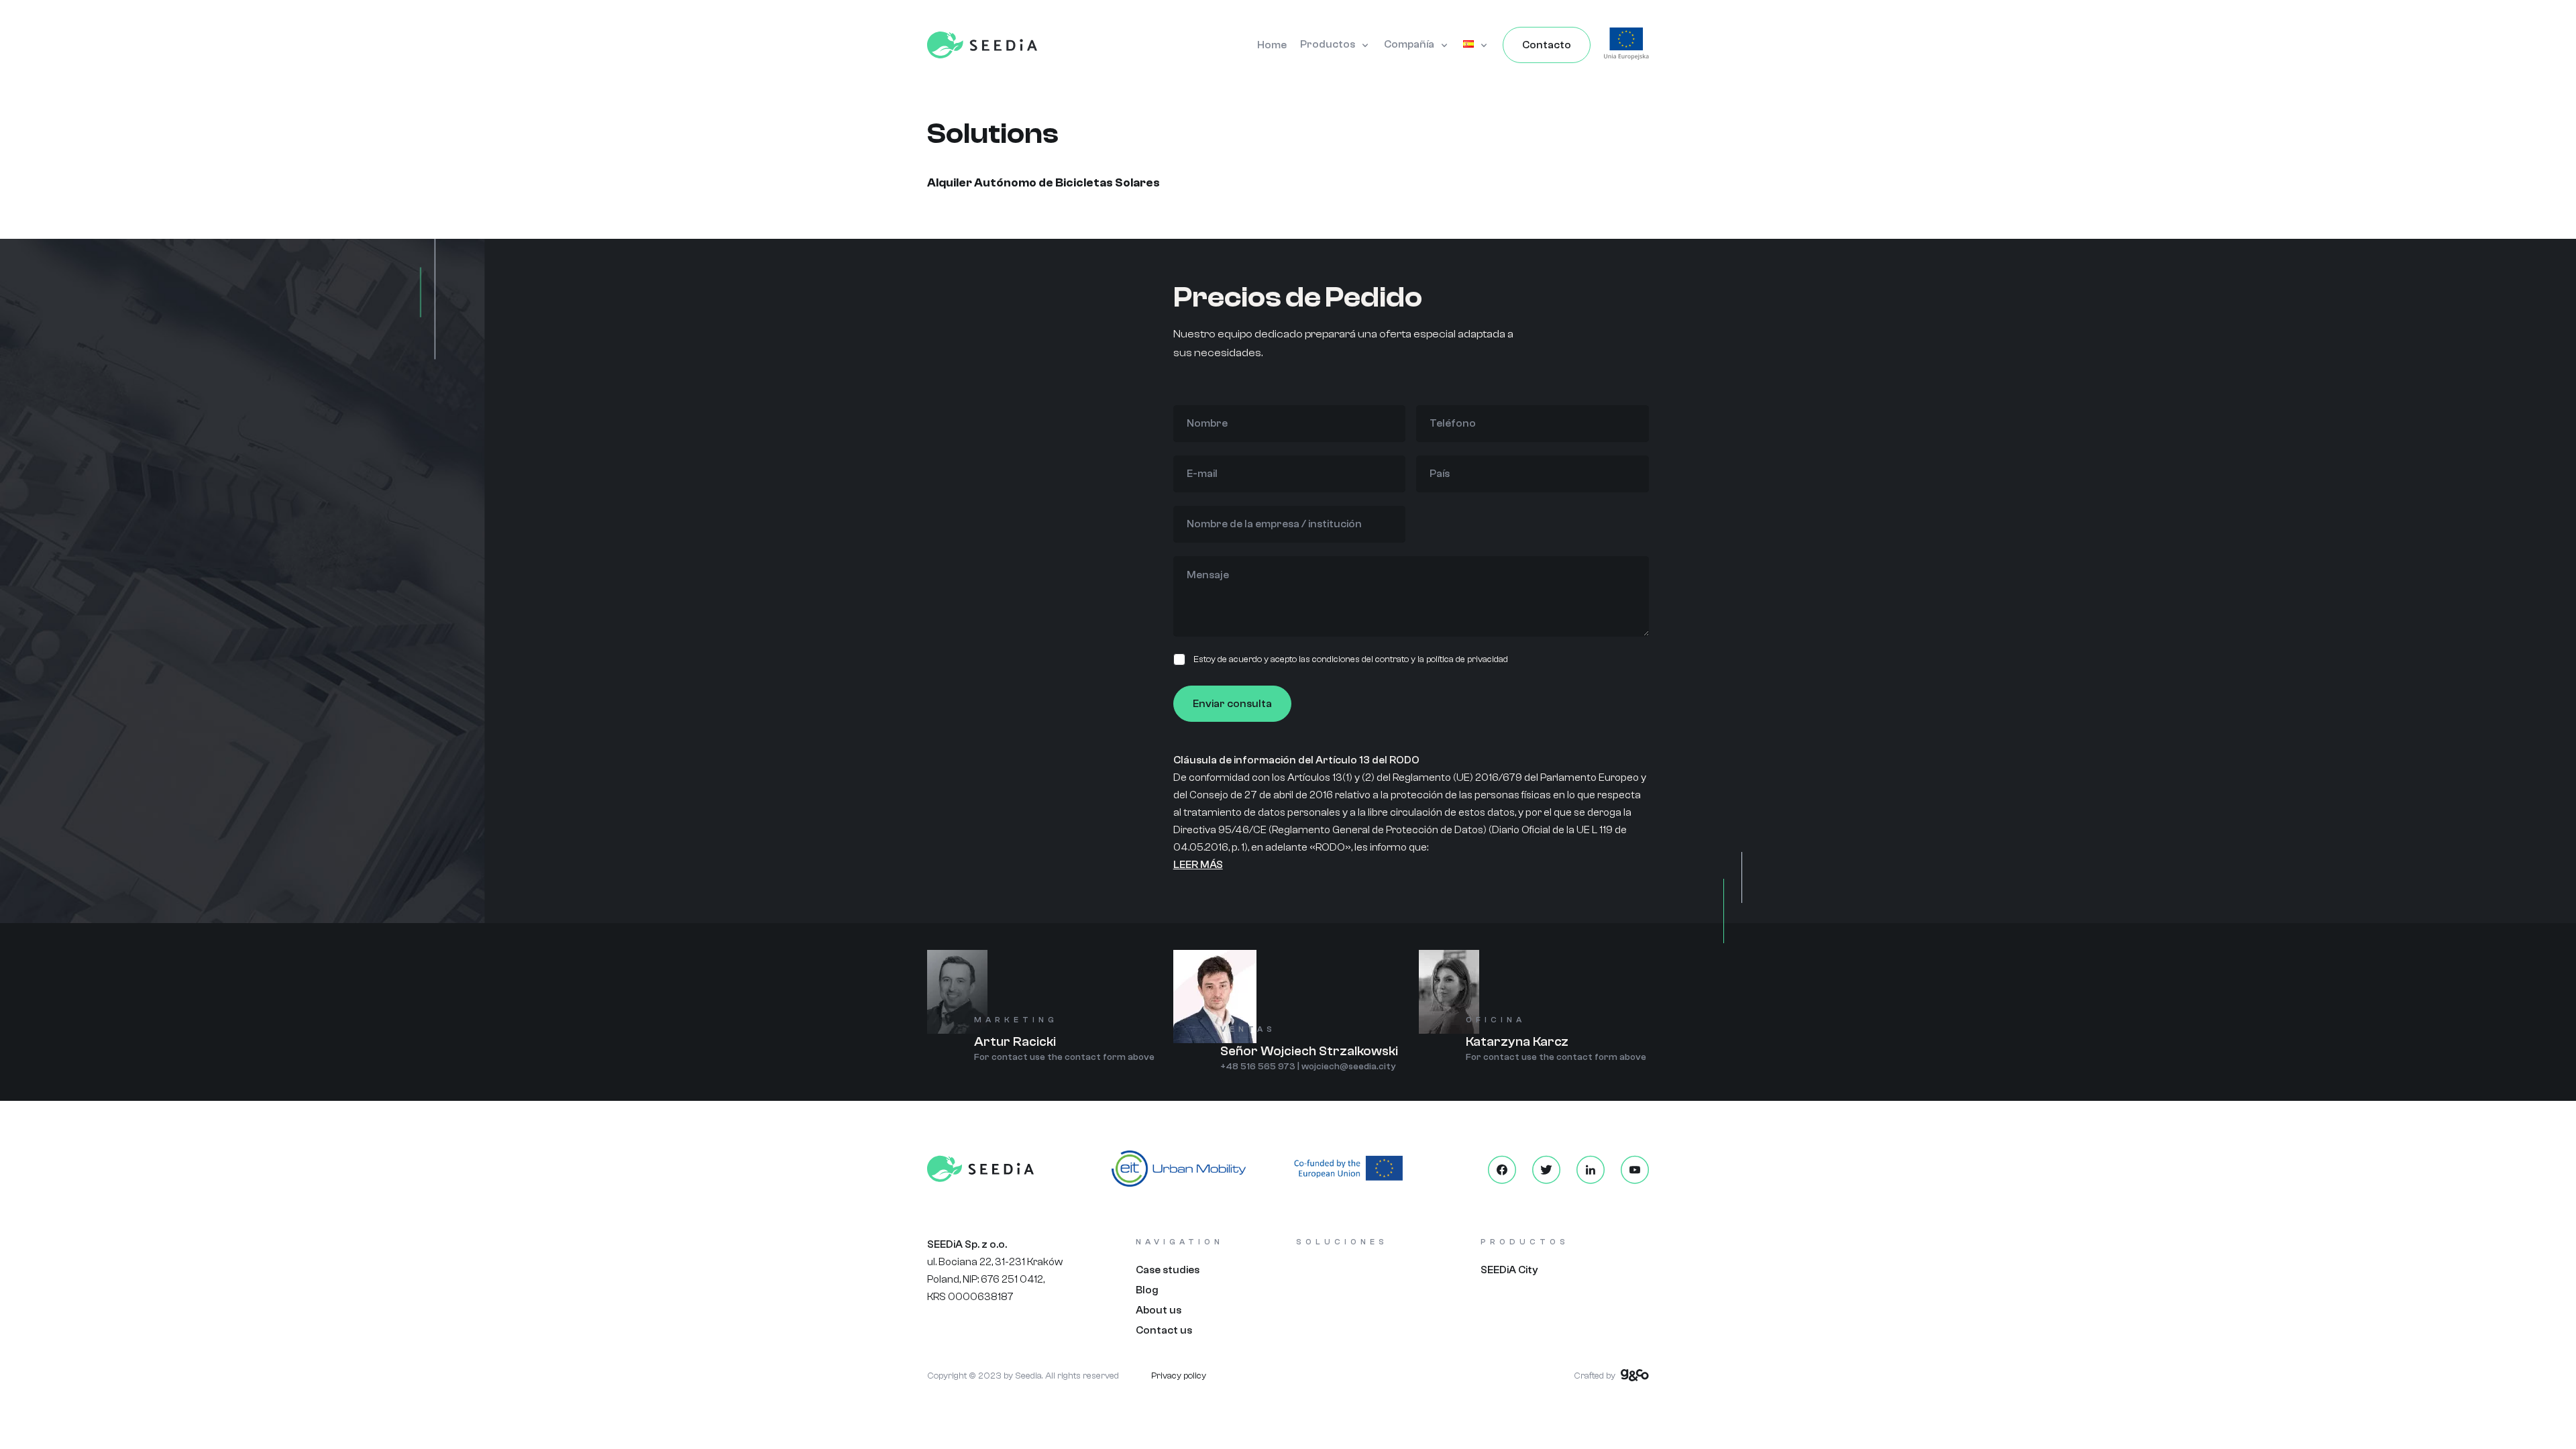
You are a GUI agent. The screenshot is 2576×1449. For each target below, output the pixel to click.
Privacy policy (1179, 1376)
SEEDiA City (1509, 1270)
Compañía (1409, 44)
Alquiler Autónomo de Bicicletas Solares (1043, 183)
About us (1159, 1310)
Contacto (1547, 45)
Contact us (1164, 1330)
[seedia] (982, 44)
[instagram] (1591, 1170)
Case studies (1168, 1270)
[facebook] (1502, 1170)
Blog (1147, 1290)
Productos (1328, 44)
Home (1272, 45)
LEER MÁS (1198, 865)
